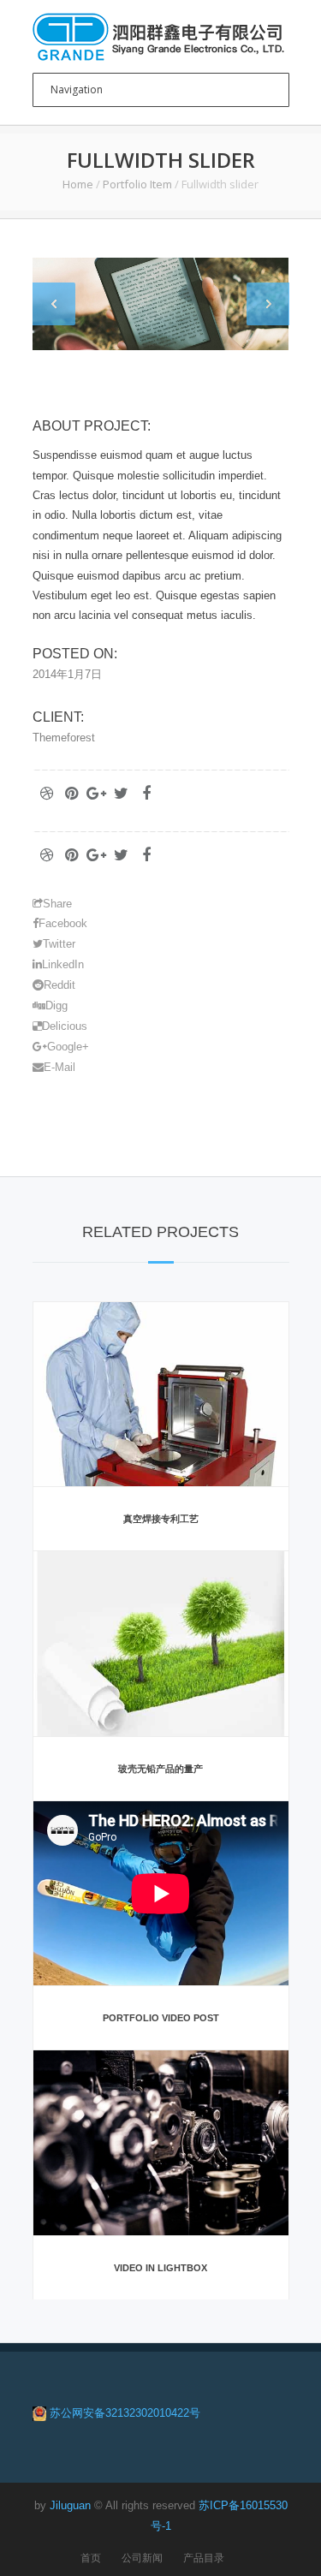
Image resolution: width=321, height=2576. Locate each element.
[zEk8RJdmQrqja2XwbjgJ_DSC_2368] (161, 304)
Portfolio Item (137, 184)
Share (57, 904)
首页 (91, 2558)
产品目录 (204, 2558)
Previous (54, 304)
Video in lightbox (160, 2268)
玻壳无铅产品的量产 (160, 1769)
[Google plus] (97, 794)
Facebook (63, 923)
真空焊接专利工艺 (161, 1519)
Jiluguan (70, 2505)
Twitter (59, 944)
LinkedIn (63, 964)
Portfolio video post (161, 2018)
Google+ (68, 1047)
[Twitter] (122, 794)
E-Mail (59, 1067)
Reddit (59, 985)
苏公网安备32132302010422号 (125, 2413)
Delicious (65, 1026)
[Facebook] (146, 794)
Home (78, 184)
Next (268, 304)
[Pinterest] (72, 794)
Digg (56, 1005)
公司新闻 (142, 2558)
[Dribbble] (47, 794)
